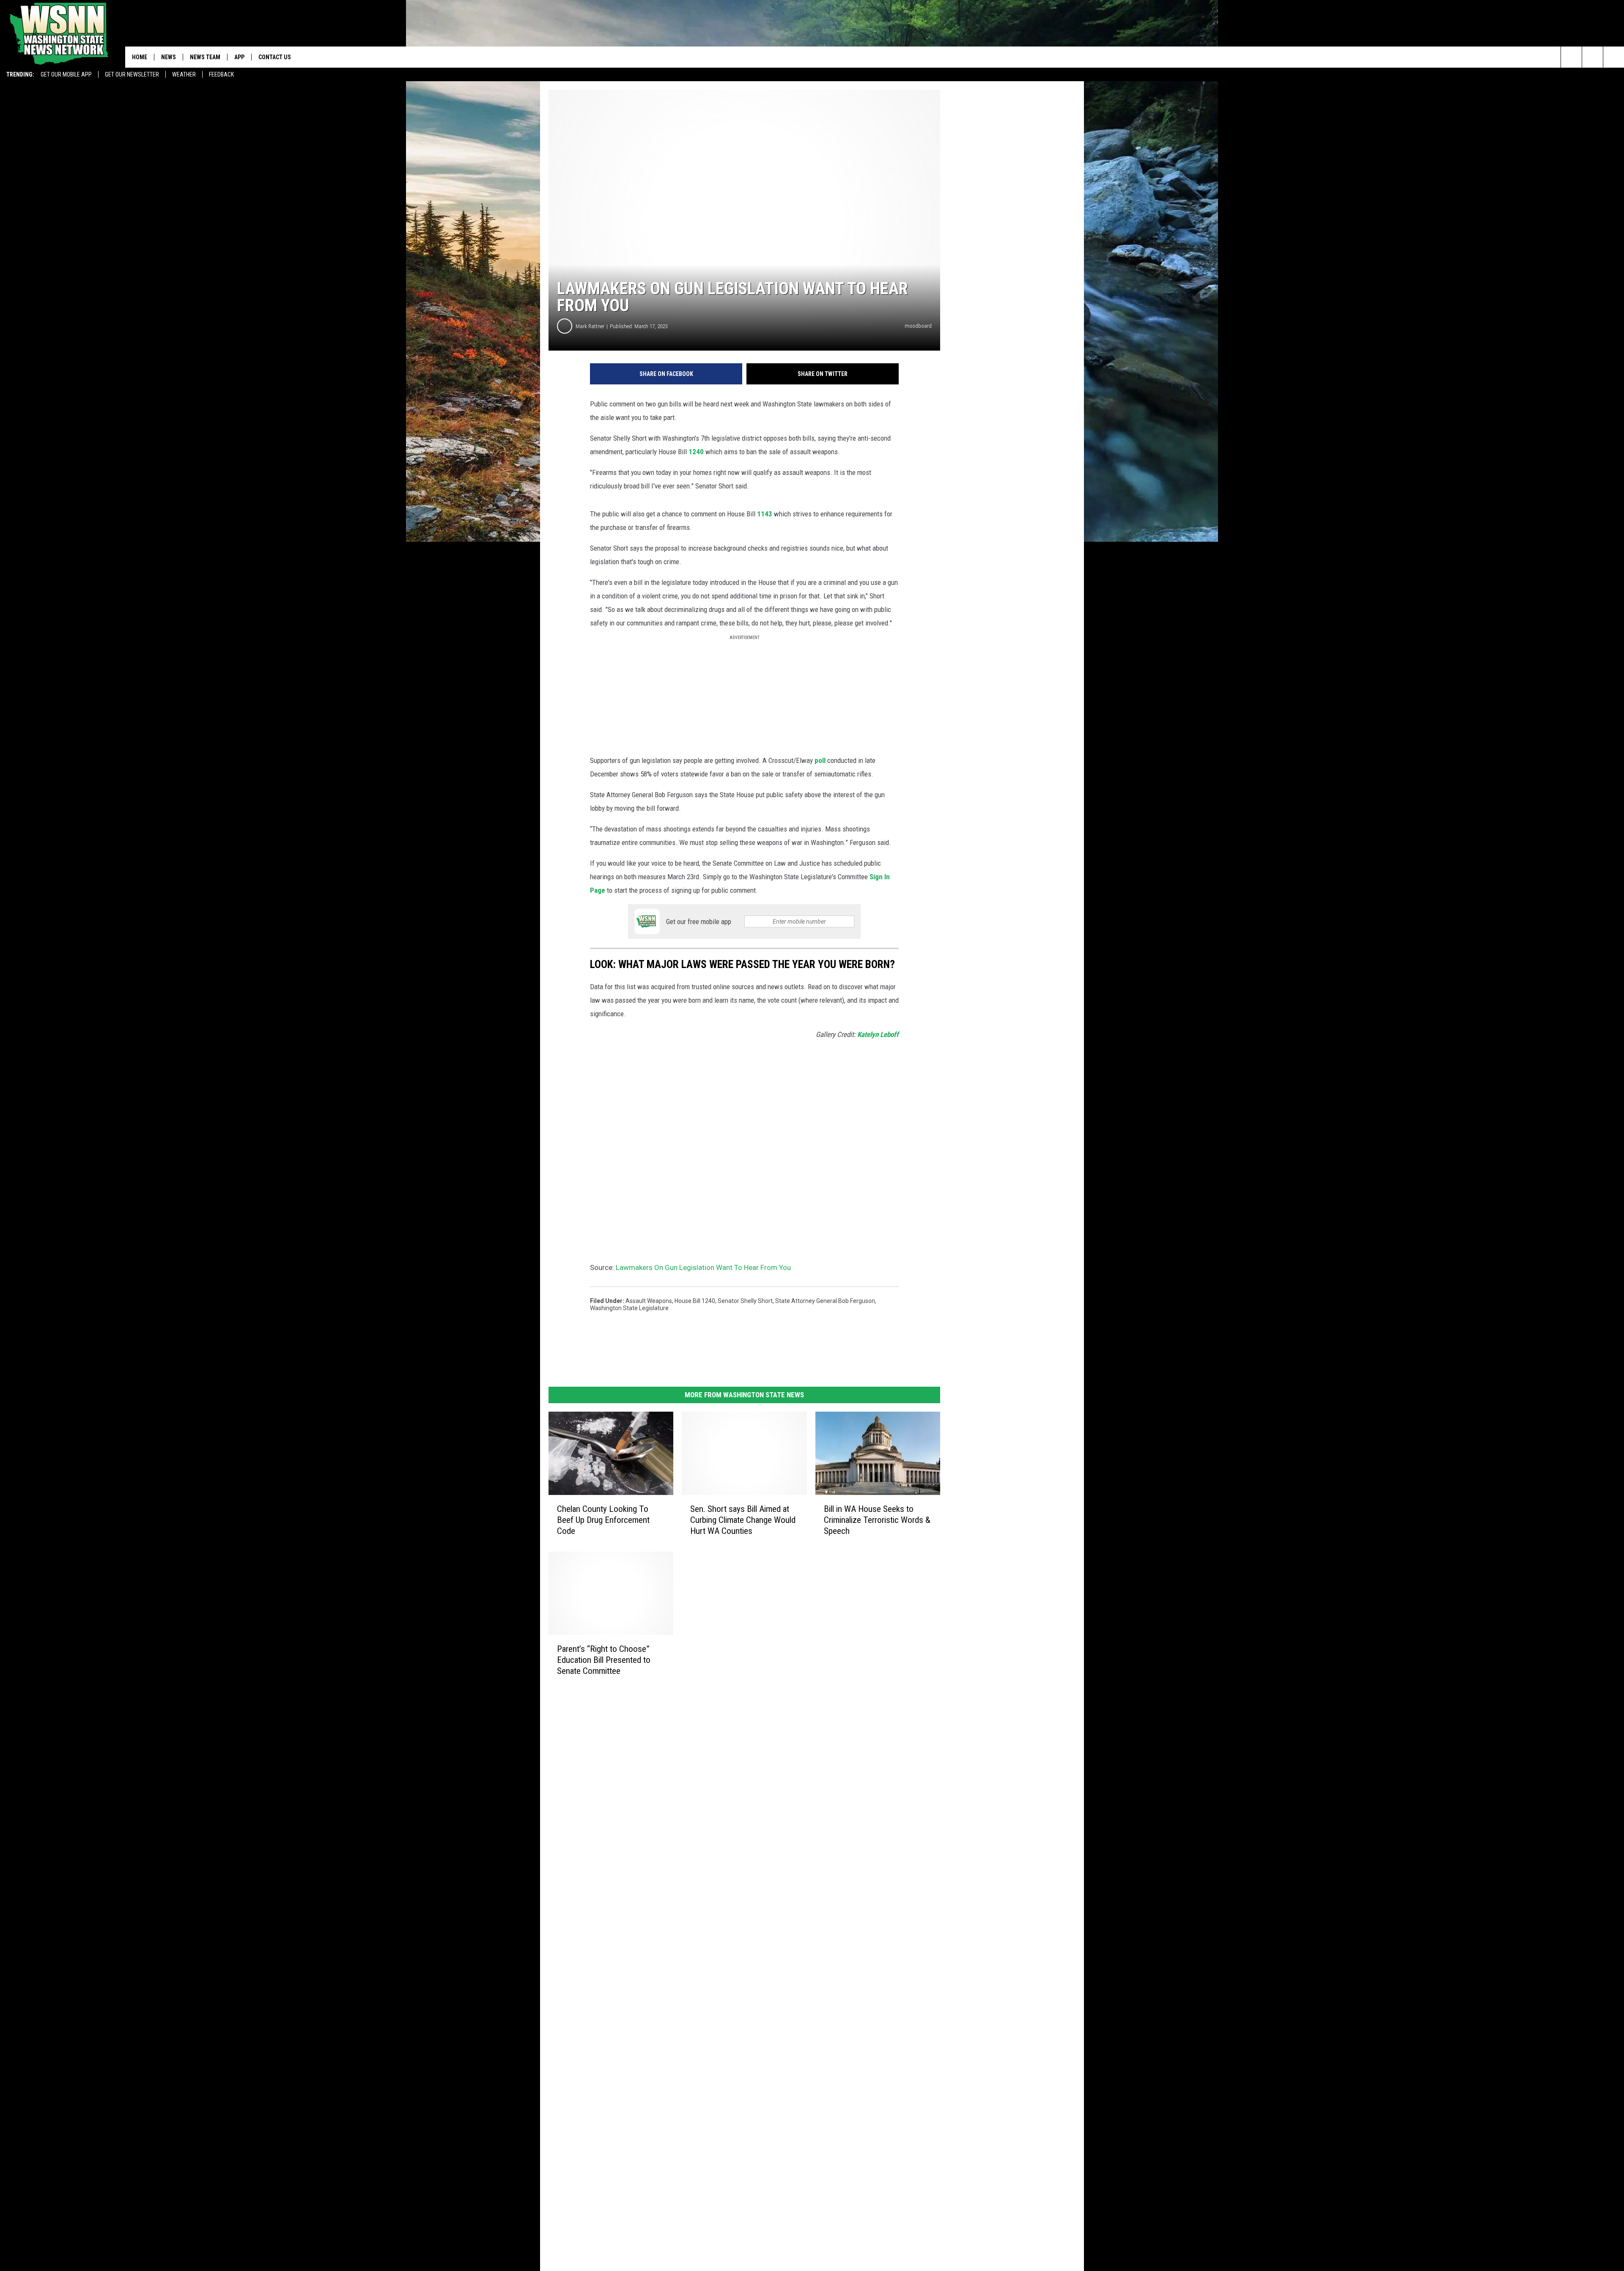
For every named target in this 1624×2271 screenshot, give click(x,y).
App (239, 57)
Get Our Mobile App (66, 74)
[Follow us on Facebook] (1614, 57)
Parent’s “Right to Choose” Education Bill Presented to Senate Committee (604, 1660)
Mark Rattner (590, 326)
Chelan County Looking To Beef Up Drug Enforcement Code (603, 1520)
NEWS (169, 57)
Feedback (221, 74)
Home (140, 57)
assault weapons (649, 1301)
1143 (765, 514)
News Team (205, 57)
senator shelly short (745, 1301)
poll (820, 760)
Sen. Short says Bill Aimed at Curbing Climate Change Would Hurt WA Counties (743, 1520)
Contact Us (275, 57)
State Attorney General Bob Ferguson (825, 1301)
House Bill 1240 (695, 1301)
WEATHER (184, 74)
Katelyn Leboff (878, 1034)
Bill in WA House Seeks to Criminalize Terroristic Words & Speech (877, 1520)
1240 (696, 452)
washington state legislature (629, 1308)
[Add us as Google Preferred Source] (1592, 57)
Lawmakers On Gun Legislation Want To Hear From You (703, 1267)
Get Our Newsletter (132, 74)
